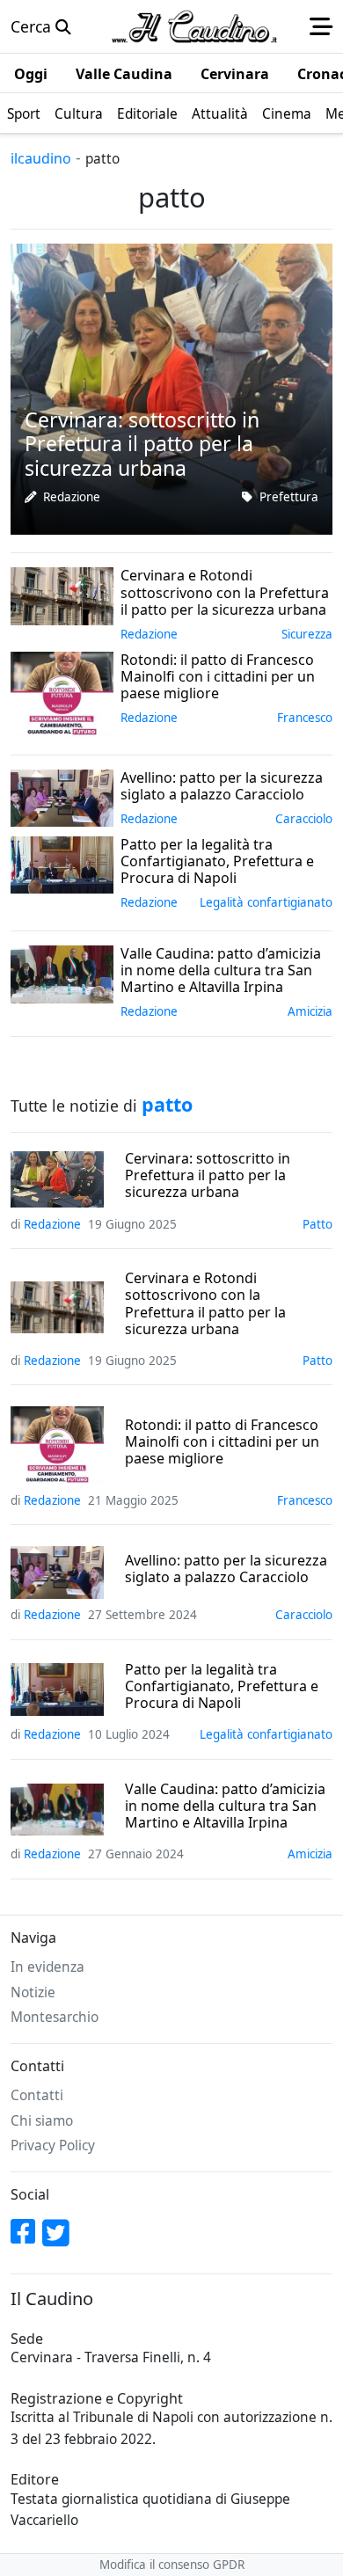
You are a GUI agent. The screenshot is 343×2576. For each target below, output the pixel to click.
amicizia (310, 1011)
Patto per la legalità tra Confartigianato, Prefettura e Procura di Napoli (222, 1687)
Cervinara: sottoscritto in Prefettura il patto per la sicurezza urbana (208, 1176)
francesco (305, 718)
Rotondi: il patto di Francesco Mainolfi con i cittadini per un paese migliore (222, 1442)
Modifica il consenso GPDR (172, 2565)
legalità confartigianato (266, 902)
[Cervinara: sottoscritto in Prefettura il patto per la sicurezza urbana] (171, 387)
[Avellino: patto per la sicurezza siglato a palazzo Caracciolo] (62, 796)
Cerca (33, 26)
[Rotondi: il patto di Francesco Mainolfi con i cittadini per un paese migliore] (62, 692)
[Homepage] (194, 26)
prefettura (289, 497)
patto (317, 1224)
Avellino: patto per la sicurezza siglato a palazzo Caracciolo (226, 1569)
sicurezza (307, 634)
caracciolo (304, 819)
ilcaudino (41, 158)
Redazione (72, 497)
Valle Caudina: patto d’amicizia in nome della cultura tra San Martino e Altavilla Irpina (225, 1806)
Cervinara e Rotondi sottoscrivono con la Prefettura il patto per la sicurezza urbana (205, 1304)
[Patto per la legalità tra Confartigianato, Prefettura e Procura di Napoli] (62, 863)
